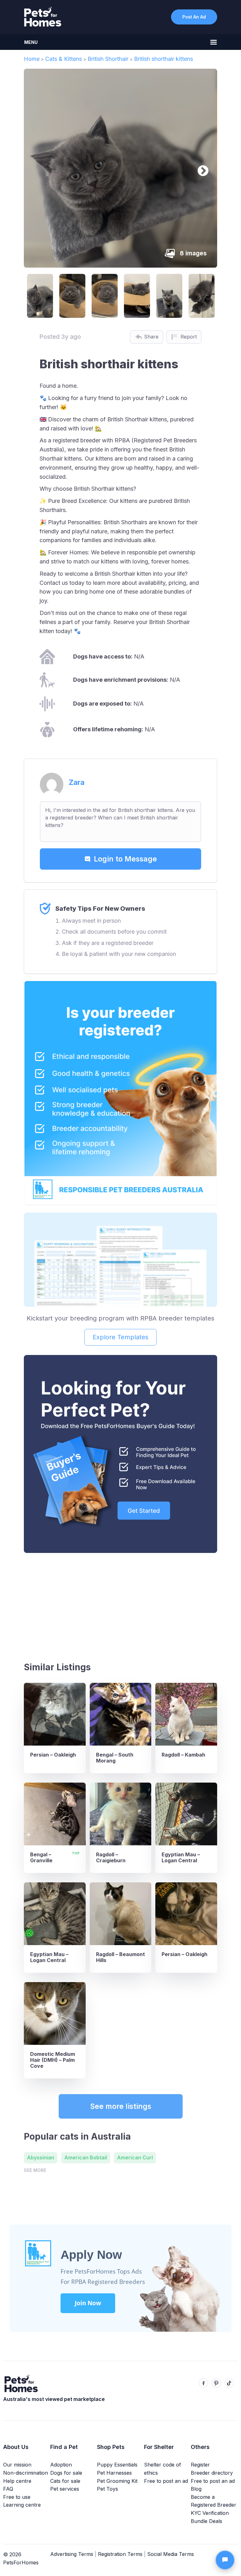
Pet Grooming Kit (117, 2481)
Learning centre (22, 2505)
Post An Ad (194, 17)
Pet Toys (107, 2489)
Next (200, 168)
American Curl (135, 2157)
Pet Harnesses (114, 2473)
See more (35, 2170)
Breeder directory (212, 2473)
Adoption (61, 2465)
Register (200, 2465)
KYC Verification (210, 2513)
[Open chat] (225, 2560)
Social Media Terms (171, 2554)
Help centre (17, 2481)
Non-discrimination (26, 2473)
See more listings (121, 2106)
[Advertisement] (120, 1605)
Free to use (17, 2497)
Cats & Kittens (64, 59)
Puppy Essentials (117, 2465)
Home (32, 59)
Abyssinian (41, 2157)
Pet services (65, 2489)
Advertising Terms (72, 2554)
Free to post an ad (166, 2481)
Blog (196, 2489)
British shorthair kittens (163, 59)
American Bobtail (86, 2157)
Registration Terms (120, 2554)
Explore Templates (120, 1337)
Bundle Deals (206, 2521)
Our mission (17, 2465)
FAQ (8, 2489)
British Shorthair (108, 59)
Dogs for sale (66, 2473)
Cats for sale (65, 2481)
